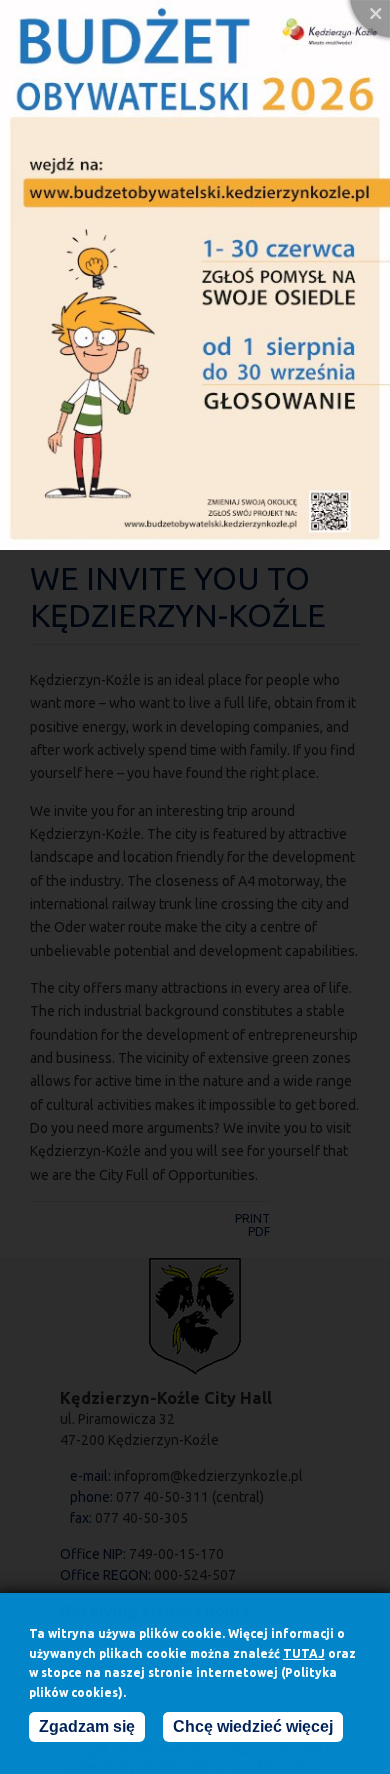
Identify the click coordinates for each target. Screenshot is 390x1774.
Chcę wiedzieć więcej (253, 1726)
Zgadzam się (87, 1726)
